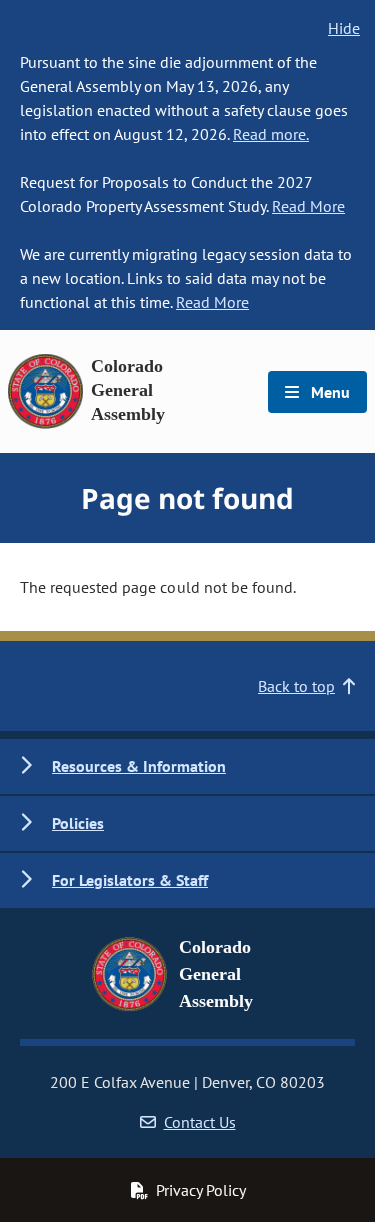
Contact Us (200, 1122)
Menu (328, 392)
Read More (308, 206)
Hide (344, 28)
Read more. (271, 134)
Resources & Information (139, 766)
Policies (78, 823)
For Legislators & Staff (130, 880)
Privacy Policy (201, 1190)
